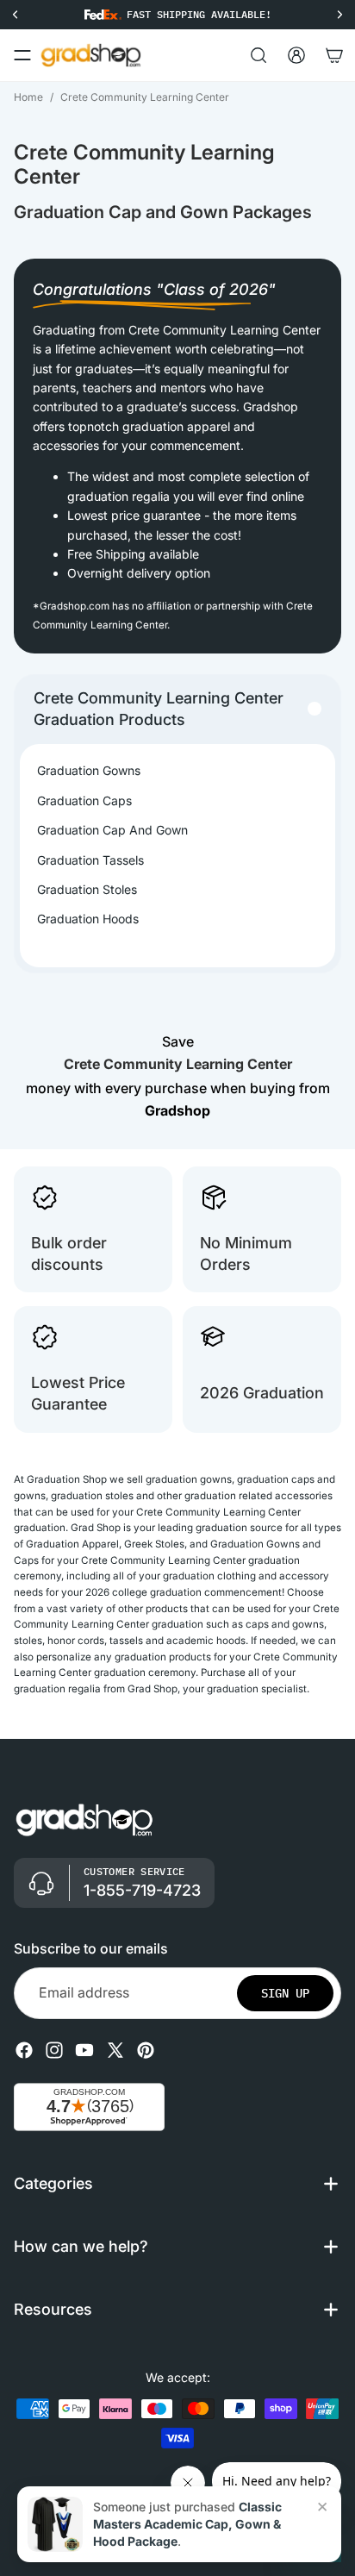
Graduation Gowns (89, 770)
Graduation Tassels (90, 860)
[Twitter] (115, 2049)
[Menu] (22, 55)
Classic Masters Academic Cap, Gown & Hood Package (187, 2524)
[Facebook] (24, 2049)
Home (28, 97)
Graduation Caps (84, 800)
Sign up (285, 1992)
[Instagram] (54, 2049)
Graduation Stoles (87, 889)
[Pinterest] (146, 2049)
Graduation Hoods (88, 919)
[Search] (258, 55)
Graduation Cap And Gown (112, 830)
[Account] (296, 55)
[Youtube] (84, 2049)
